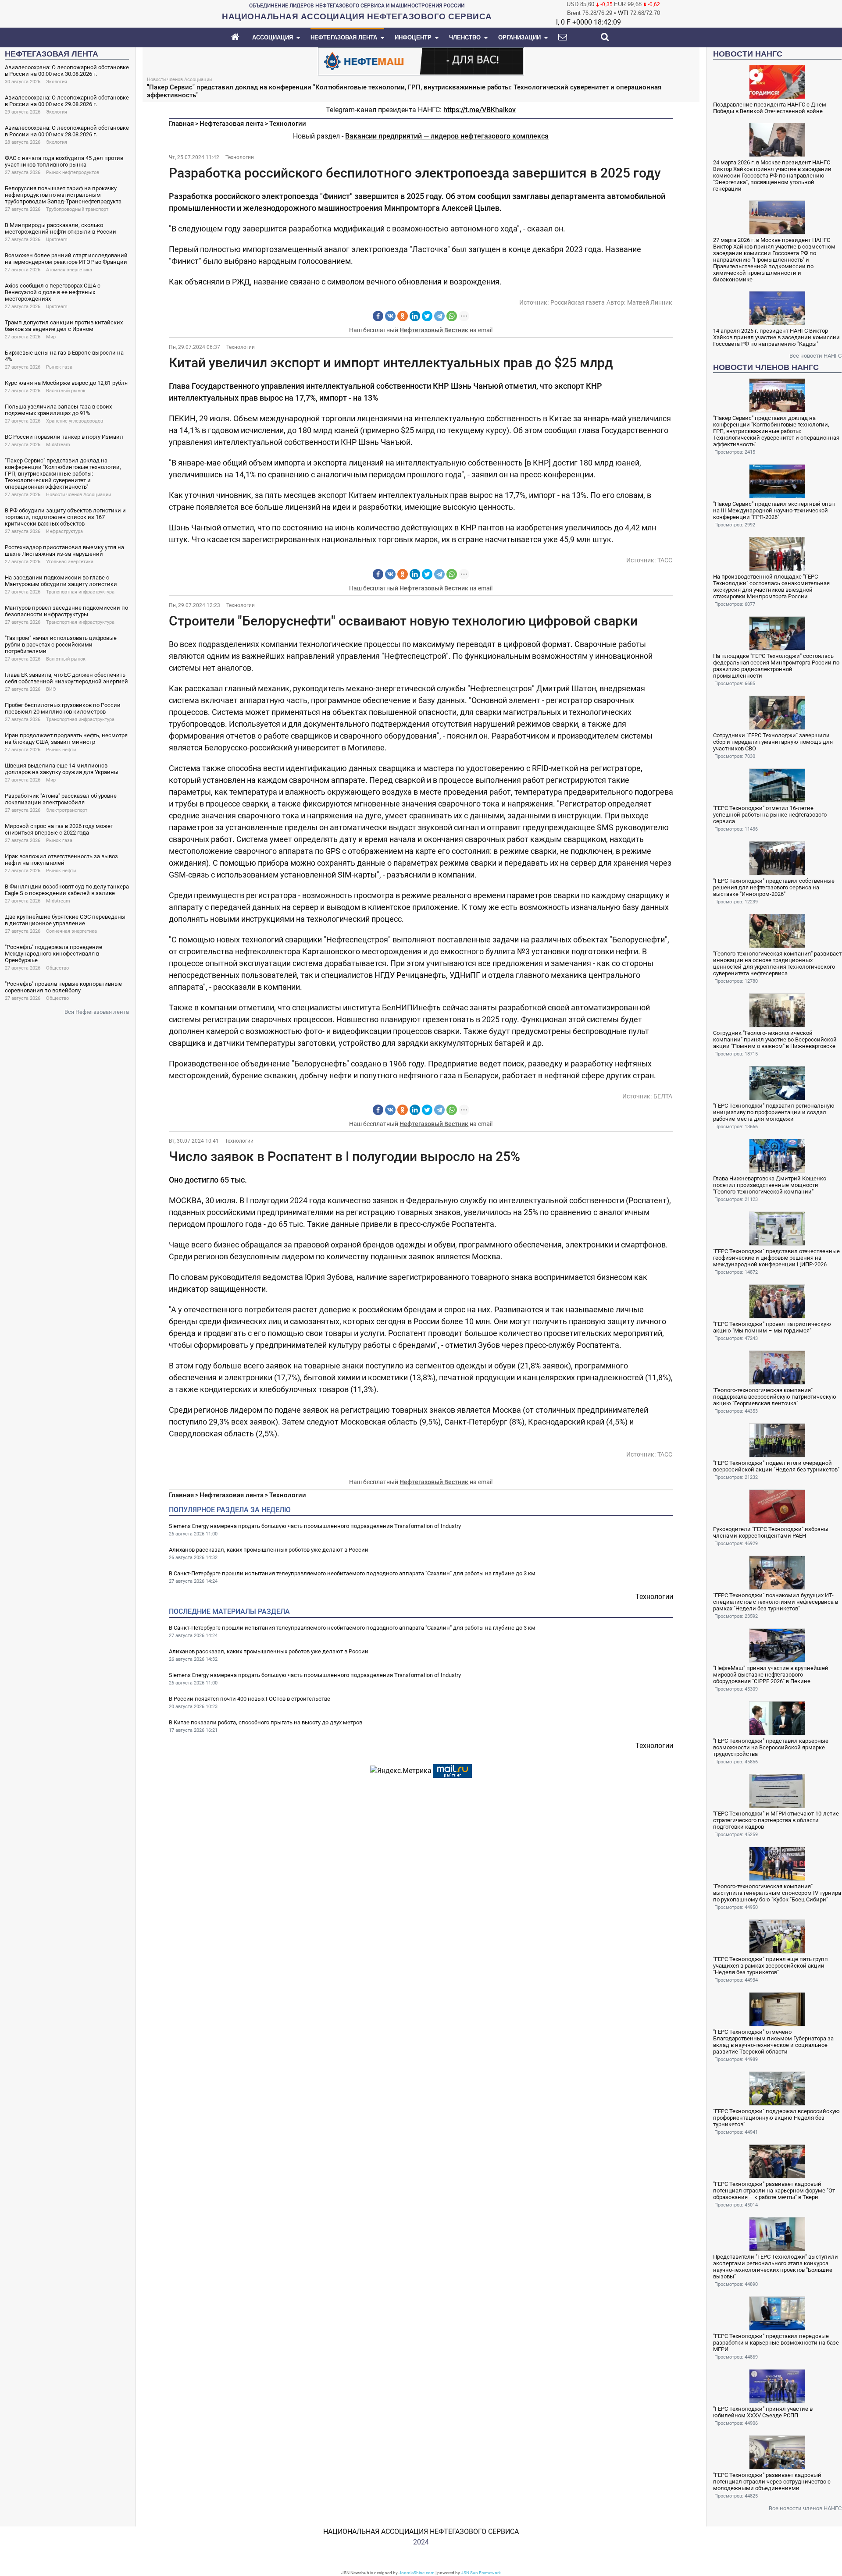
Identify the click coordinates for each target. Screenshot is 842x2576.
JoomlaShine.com (417, 2573)
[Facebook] (378, 316)
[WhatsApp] (452, 316)
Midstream (58, 445)
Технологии (288, 124)
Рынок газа (59, 367)
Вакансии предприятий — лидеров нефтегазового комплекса (447, 136)
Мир (51, 337)
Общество (57, 968)
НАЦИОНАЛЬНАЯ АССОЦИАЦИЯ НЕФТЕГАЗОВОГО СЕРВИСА (421, 2532)
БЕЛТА (663, 1096)
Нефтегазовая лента (232, 124)
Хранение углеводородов (75, 421)
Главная (181, 124)
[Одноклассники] (403, 316)
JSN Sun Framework (481, 2573)
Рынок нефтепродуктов (73, 172)
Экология (57, 82)
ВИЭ (51, 689)
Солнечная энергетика (71, 931)
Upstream (57, 240)
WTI (623, 13)
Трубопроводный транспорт (77, 209)
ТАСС (665, 560)
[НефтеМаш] (421, 61)
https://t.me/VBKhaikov (480, 110)
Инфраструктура (64, 531)
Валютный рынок (66, 391)
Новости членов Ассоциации (78, 495)
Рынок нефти (61, 750)
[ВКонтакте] (390, 316)
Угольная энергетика (70, 562)
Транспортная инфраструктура (80, 592)
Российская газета (578, 302)
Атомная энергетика (69, 270)
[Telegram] (439, 316)
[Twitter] (427, 316)
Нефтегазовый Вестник (434, 330)
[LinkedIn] (415, 316)
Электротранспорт (67, 810)
